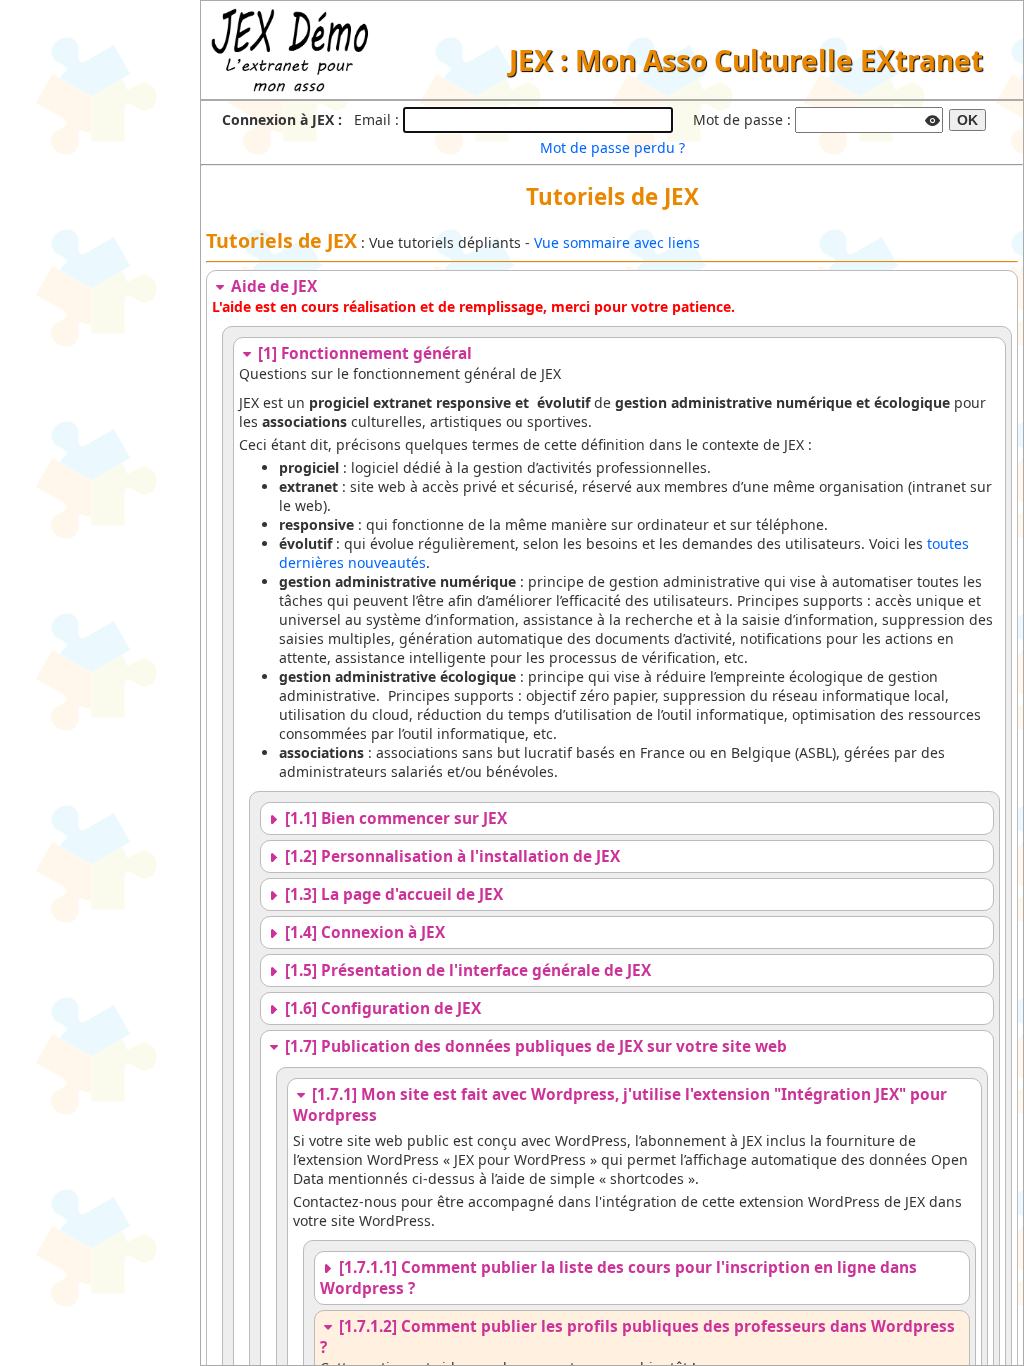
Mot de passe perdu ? (612, 147)
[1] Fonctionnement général (363, 353)
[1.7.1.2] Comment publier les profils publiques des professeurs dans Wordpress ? (637, 1337)
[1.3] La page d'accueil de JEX (392, 894)
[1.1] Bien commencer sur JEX (394, 818)
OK (967, 120)
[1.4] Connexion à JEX (363, 932)
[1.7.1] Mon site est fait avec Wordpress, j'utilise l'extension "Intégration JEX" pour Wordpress (620, 1105)
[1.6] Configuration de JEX (381, 1008)
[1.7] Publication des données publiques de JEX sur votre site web (534, 1046)
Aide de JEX (272, 286)
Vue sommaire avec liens (617, 242)
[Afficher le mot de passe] (932, 118)
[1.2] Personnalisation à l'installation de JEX (450, 856)
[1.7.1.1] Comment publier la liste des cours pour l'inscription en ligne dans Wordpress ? (618, 1278)
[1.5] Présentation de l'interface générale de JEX (466, 970)
